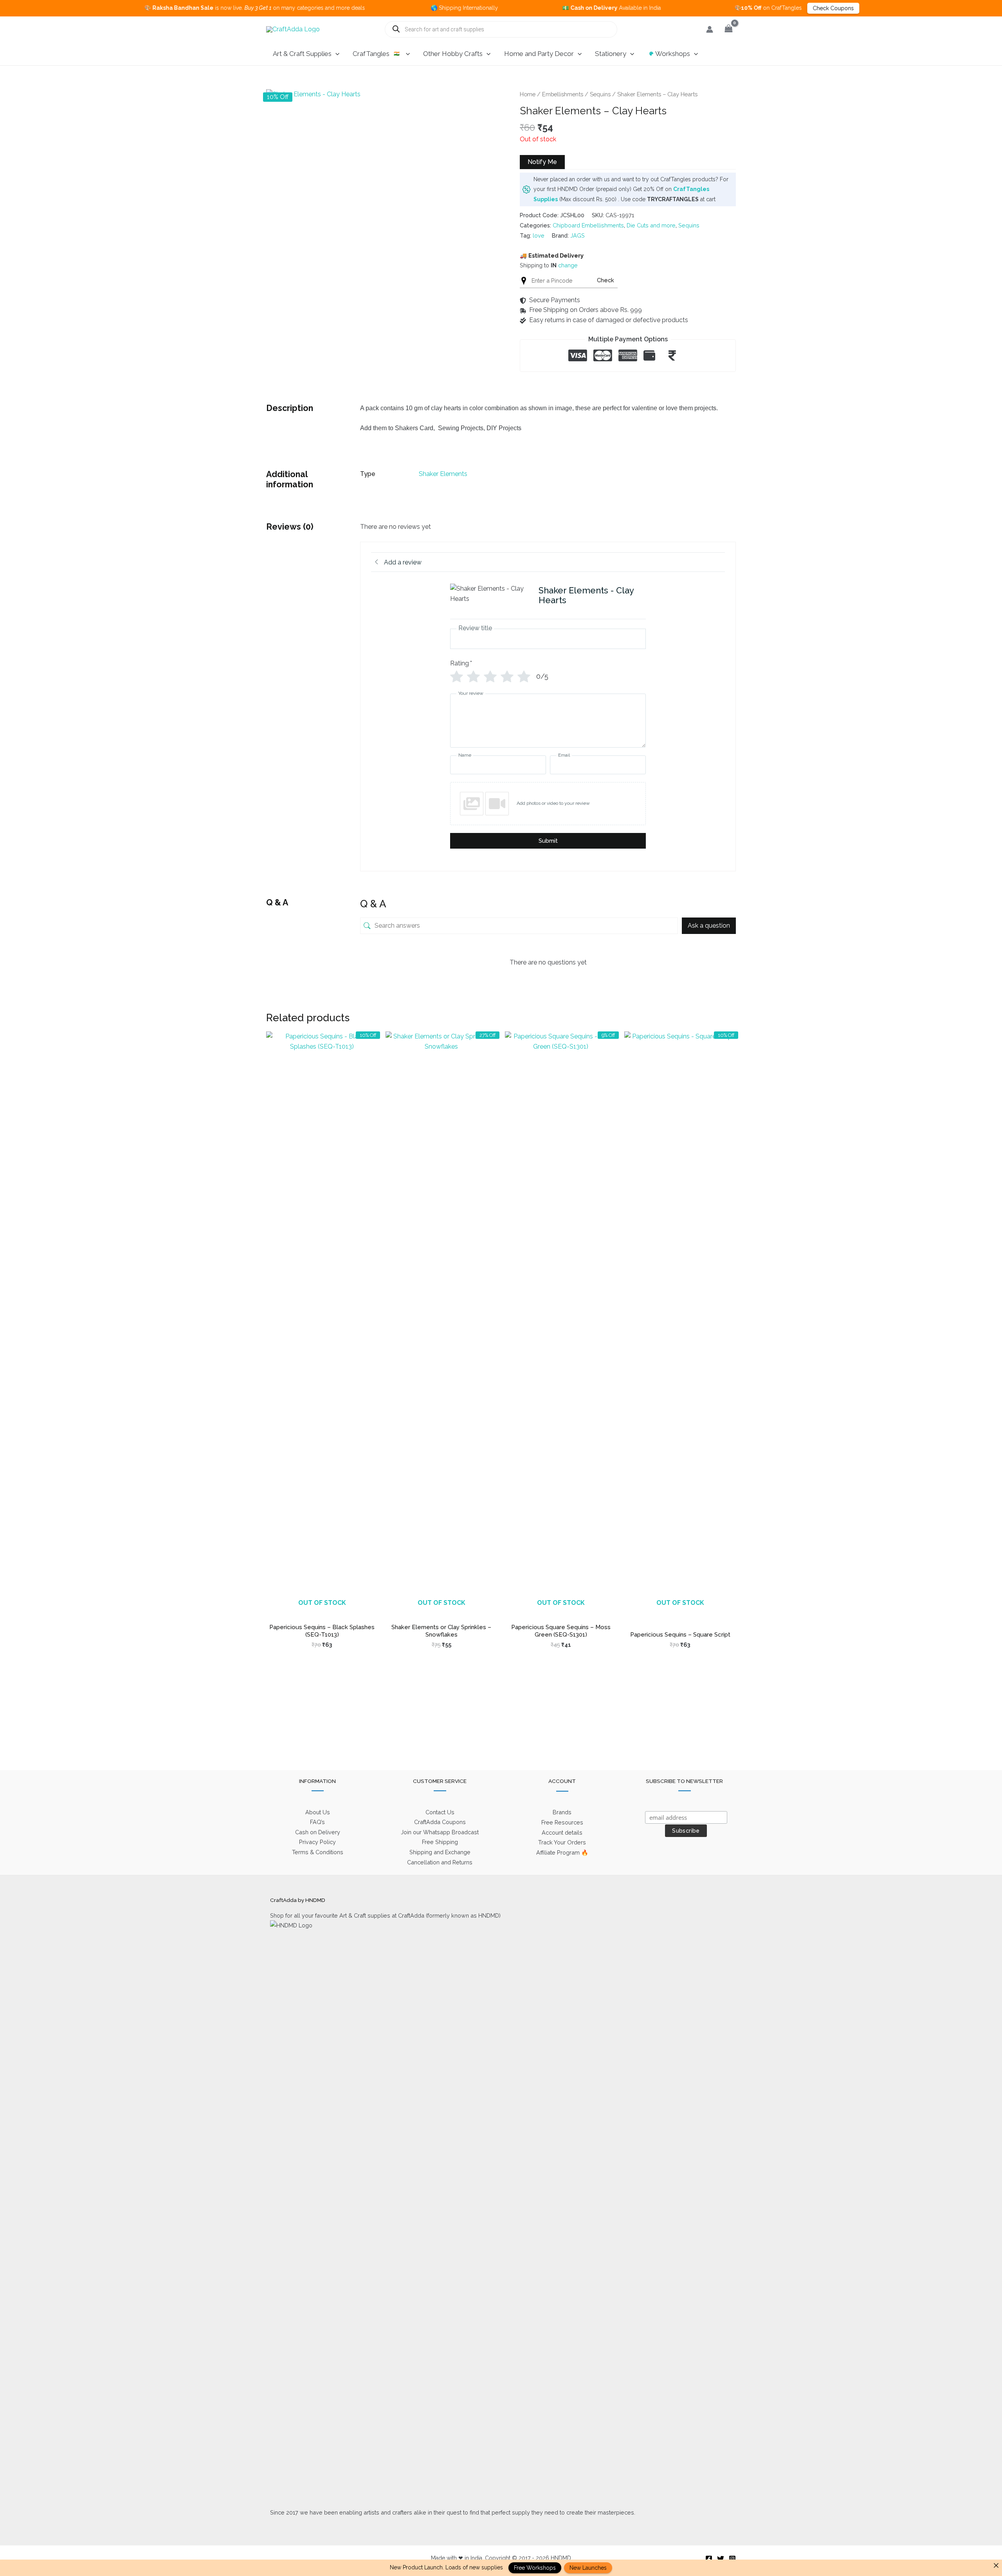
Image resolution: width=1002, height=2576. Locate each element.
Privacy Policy (317, 1842)
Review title (475, 628)
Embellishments (563, 94)
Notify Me (542, 162)
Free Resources (562, 1822)
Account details (562, 1832)
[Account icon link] (710, 29)
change (568, 265)
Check (606, 280)
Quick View (322, 1611)
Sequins (600, 94)
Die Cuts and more (651, 225)
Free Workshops (535, 2568)
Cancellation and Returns (440, 1862)
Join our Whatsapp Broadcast (440, 1832)
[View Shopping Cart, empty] (728, 29)
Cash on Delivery (318, 1832)
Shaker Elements (443, 474)
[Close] (996, 2565)
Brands (562, 1812)
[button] (335, 54)
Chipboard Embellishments (588, 225)
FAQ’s (317, 1822)
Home (528, 94)
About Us (318, 1812)
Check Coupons (729, 8)
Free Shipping (440, 1842)
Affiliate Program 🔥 (562, 1852)
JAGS (578, 235)
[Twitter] (721, 2559)
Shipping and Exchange (440, 1852)
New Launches (588, 2568)
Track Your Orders (562, 1842)
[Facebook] (709, 2559)
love (539, 235)
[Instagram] (732, 2559)
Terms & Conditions (318, 1852)
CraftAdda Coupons (440, 1822)
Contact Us (440, 1812)
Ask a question (709, 926)
